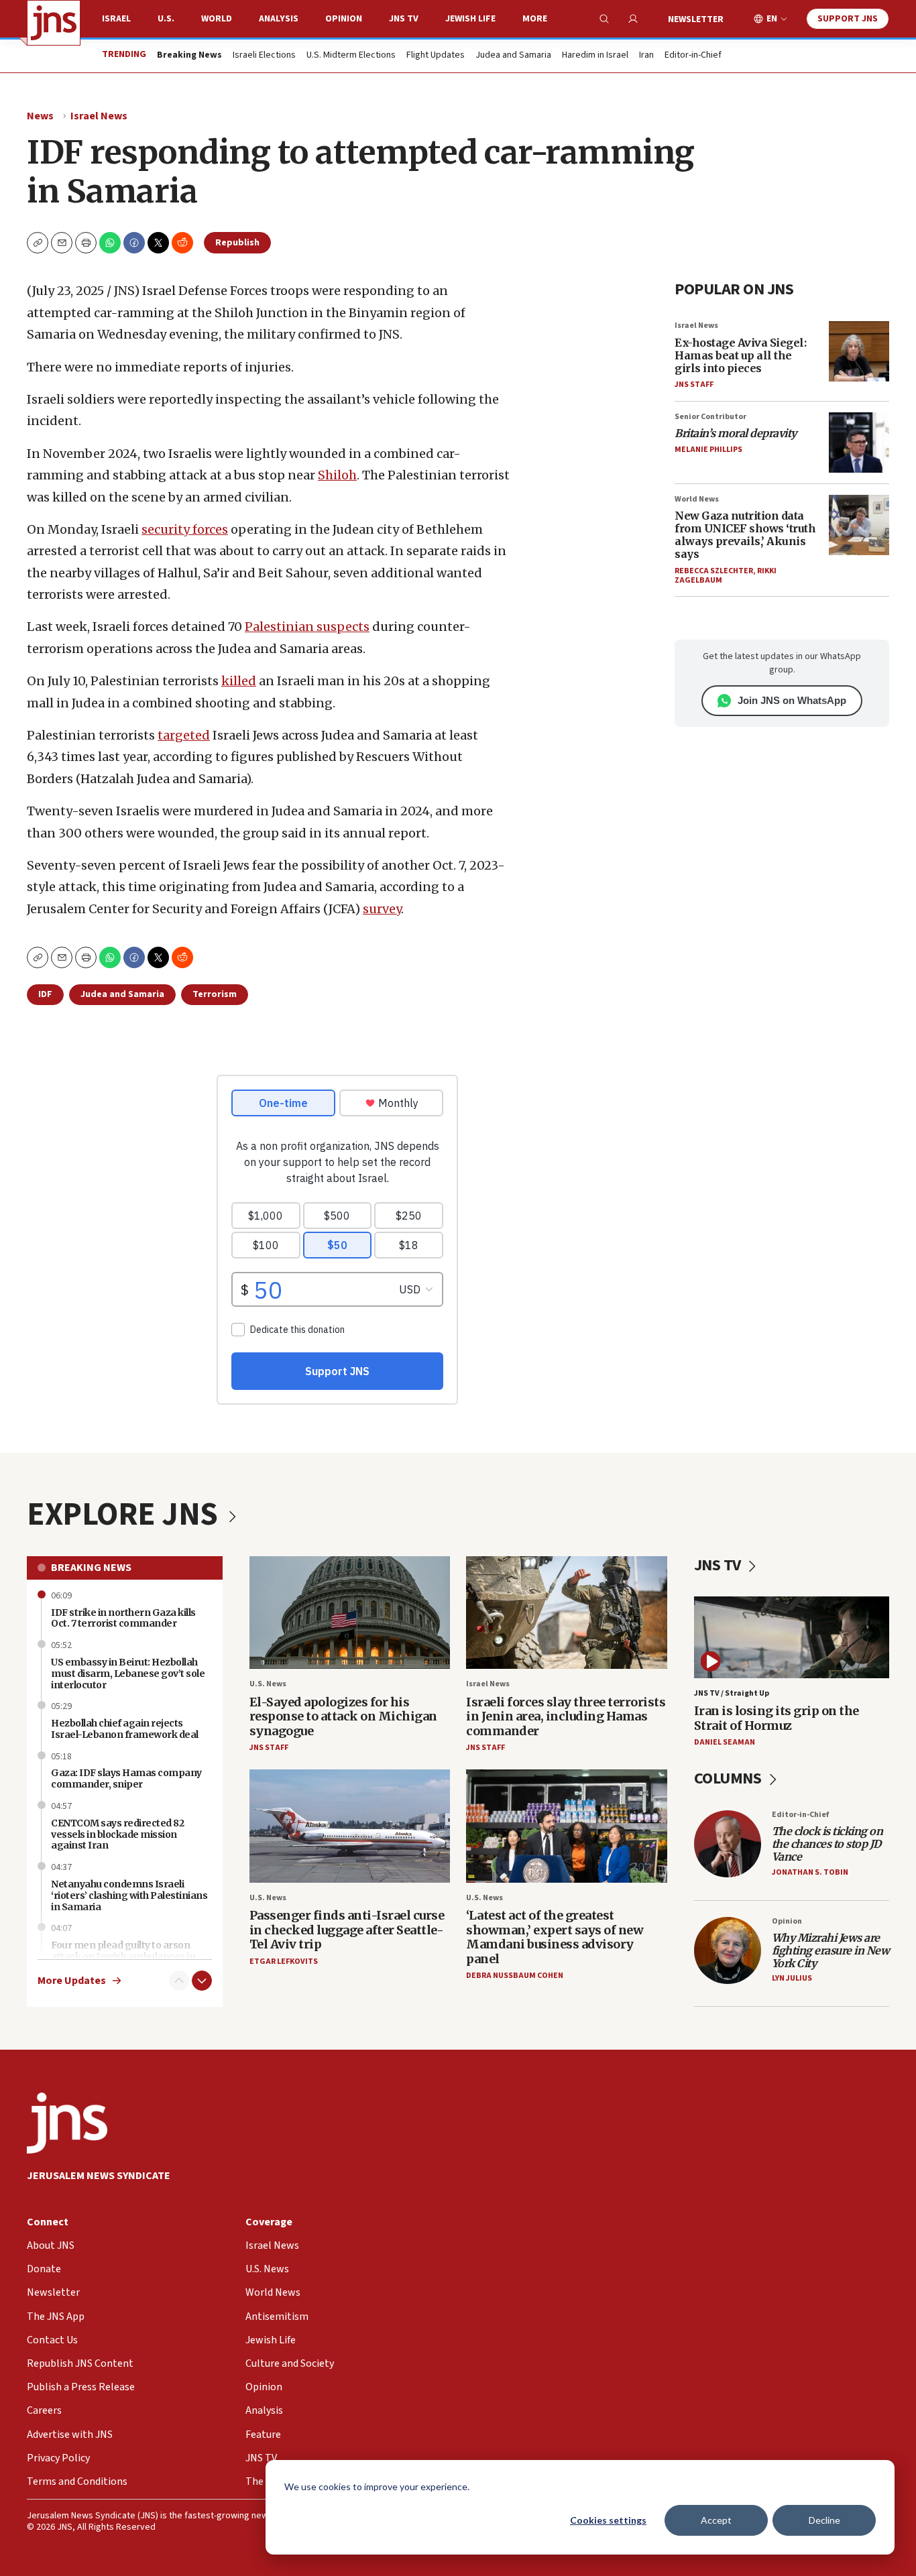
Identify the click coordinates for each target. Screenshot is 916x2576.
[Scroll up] (179, 1981)
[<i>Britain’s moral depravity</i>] (859, 443)
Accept (716, 2520)
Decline (824, 2520)
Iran (646, 56)
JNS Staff (694, 385)
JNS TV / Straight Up (732, 1693)
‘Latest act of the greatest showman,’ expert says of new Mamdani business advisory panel (555, 1937)
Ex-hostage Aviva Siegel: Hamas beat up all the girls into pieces (740, 355)
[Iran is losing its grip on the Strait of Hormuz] (792, 1637)
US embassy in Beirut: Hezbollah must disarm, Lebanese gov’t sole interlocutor (128, 1674)
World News (697, 499)
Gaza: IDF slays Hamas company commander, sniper (126, 1778)
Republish (237, 243)
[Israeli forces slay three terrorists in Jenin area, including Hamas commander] (567, 1613)
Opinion (344, 19)
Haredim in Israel (595, 56)
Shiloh (337, 475)
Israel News (99, 116)
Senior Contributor (710, 417)
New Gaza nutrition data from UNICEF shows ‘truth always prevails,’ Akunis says (745, 535)
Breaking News (91, 1568)
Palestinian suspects (307, 627)
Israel (116, 19)
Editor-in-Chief (693, 56)
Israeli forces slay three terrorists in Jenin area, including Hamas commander (566, 1716)
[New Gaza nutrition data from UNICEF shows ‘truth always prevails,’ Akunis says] (859, 525)
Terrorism (215, 994)
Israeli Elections (264, 56)
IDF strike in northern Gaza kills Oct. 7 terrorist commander (123, 1618)
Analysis (279, 19)
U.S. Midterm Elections (351, 56)
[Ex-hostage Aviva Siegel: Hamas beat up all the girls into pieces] (859, 351)
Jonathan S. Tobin (810, 1872)
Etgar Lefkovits (284, 1962)
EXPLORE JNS (125, 1515)
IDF (45, 994)
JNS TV (404, 19)
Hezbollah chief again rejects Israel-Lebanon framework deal (125, 1729)
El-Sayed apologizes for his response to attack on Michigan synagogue (343, 1716)
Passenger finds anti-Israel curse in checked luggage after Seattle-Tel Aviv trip (347, 1930)
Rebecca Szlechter (714, 571)
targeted (184, 735)
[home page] (54, 23)
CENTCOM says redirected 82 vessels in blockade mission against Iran (117, 1834)
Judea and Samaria (513, 56)
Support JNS (848, 19)
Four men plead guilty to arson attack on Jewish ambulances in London (123, 1956)
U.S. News (268, 1684)
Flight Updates (436, 56)
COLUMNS (729, 1778)
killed (239, 681)
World (217, 19)
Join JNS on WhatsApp (792, 700)
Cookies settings (608, 2520)
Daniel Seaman (725, 1742)
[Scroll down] (202, 1981)
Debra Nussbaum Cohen (515, 1976)
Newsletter (696, 19)
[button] (86, 243)
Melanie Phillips (708, 450)
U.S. (166, 19)
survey (382, 909)
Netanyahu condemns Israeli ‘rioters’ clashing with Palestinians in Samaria (129, 1895)
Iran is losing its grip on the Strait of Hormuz (777, 1718)
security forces (185, 529)
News (40, 116)
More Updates (72, 1981)
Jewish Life (470, 19)
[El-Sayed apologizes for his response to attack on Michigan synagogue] (350, 1613)
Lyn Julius (792, 1978)
